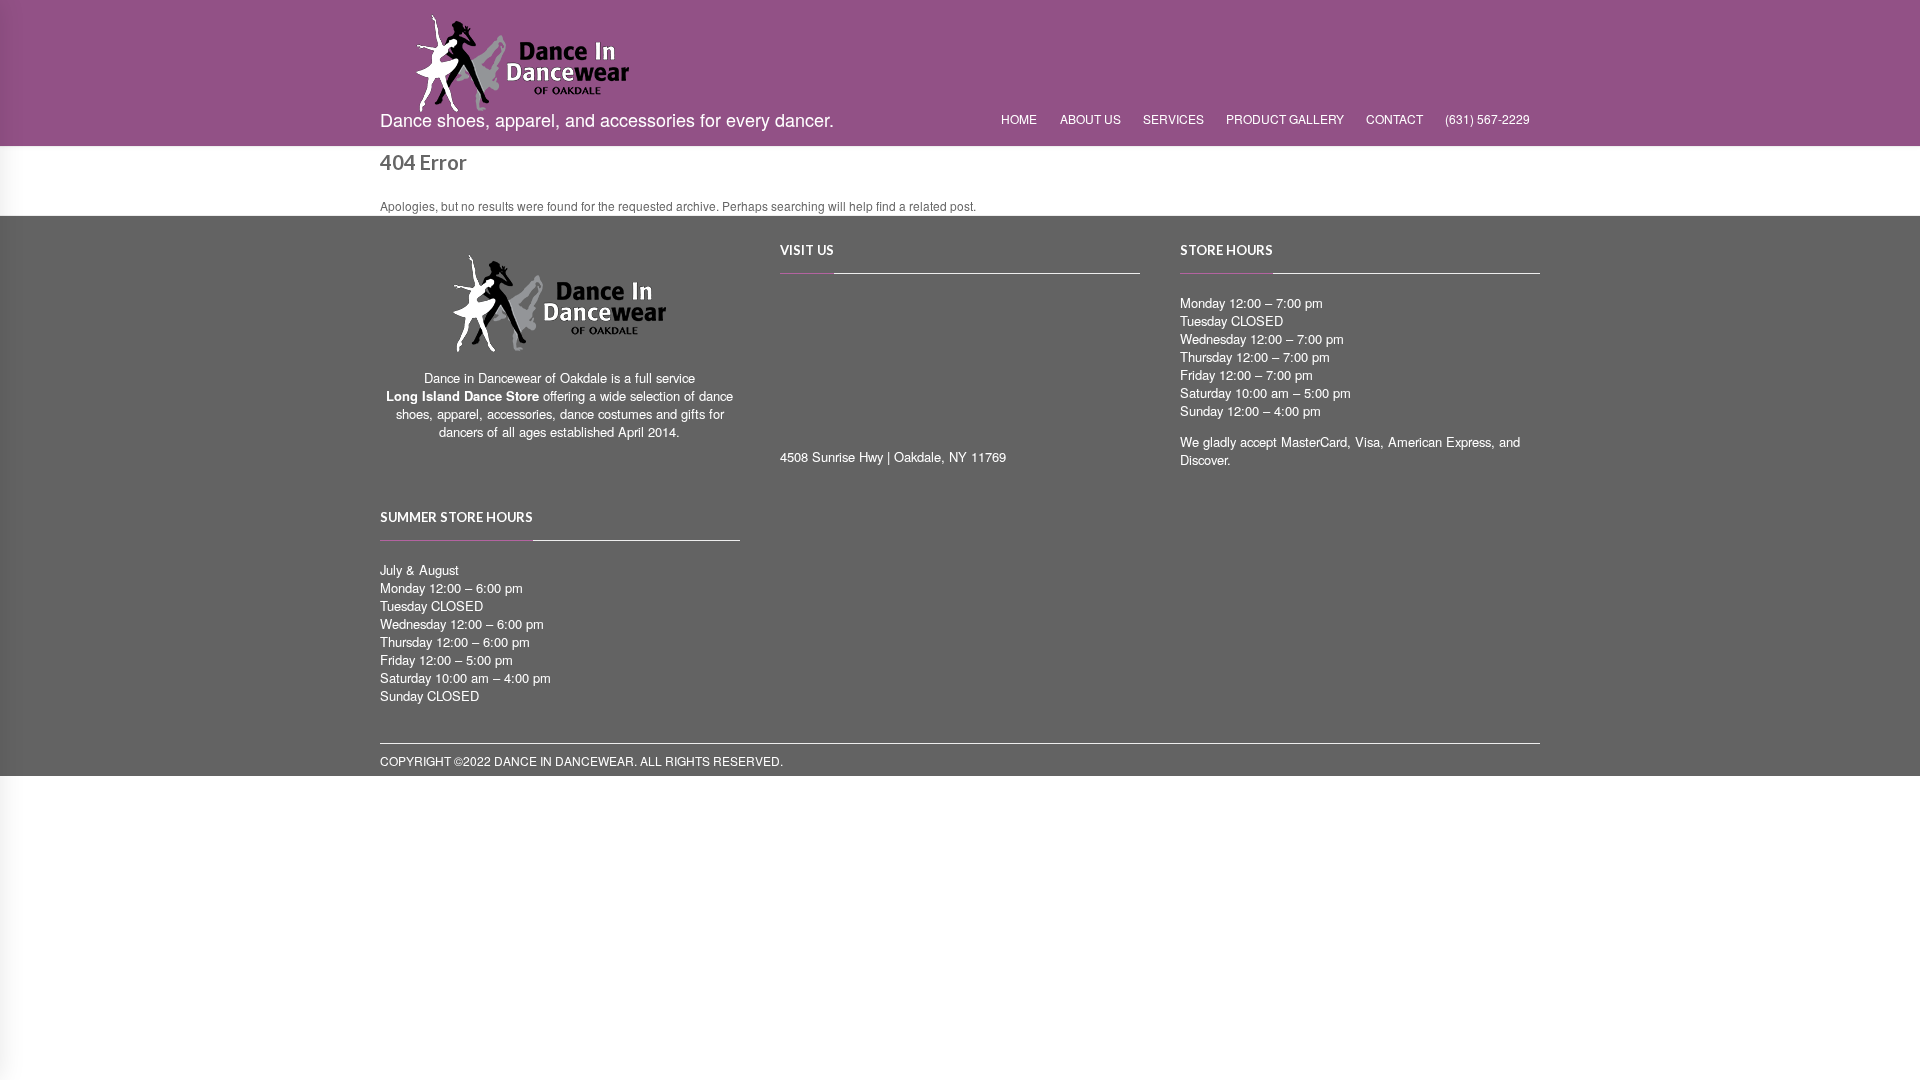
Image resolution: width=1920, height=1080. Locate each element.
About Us (1090, 118)
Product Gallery (1285, 118)
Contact (1394, 118)
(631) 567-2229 (1487, 118)
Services (1173, 118)
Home (1019, 118)
